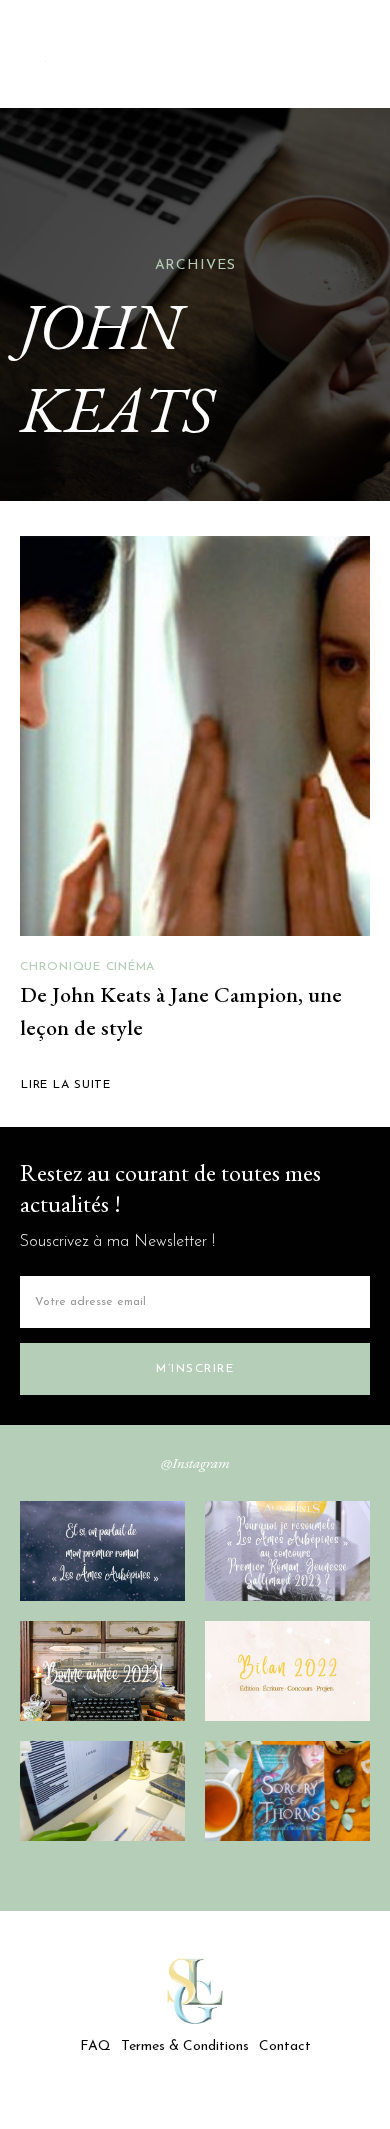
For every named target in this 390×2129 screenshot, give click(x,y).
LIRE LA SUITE (66, 1085)
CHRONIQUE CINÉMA (87, 967)
